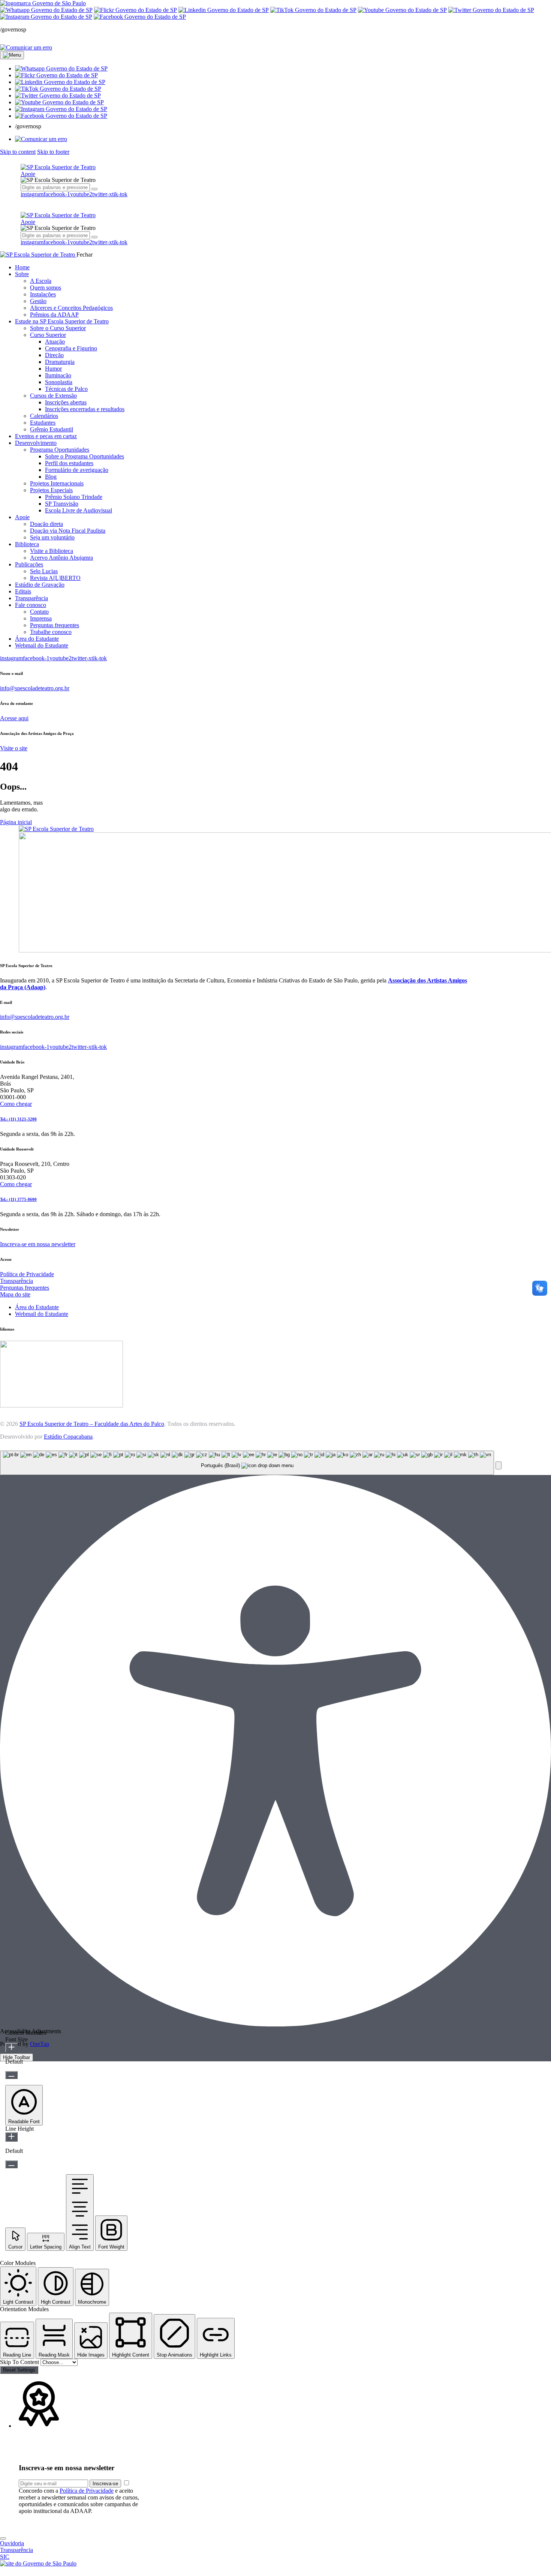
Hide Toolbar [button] (16, 2057)
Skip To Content (20, 2362)
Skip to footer (53, 152)
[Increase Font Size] (11, 2048)
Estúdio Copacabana (68, 1437)
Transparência (16, 1281)
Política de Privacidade (27, 1274)
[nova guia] (26, 47)
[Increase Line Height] (11, 2137)
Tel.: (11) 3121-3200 (18, 1119)
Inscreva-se (105, 2484)
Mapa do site (15, 1294)
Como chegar (16, 1104)
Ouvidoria (12, 2543)
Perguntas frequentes (25, 1288)
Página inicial (16, 822)
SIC (5, 2557)
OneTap (40, 2044)
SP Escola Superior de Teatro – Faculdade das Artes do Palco (92, 1424)
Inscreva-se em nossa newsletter (38, 1244)
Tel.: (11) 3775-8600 (18, 1199)
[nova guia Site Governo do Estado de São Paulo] (43, 3)
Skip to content (18, 152)
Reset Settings (19, 2370)
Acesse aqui (14, 718)
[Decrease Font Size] (11, 2075)
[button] (61, 68)
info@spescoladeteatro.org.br (35, 688)
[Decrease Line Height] (11, 2164)
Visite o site (14, 748)
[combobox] (247, 1463)
